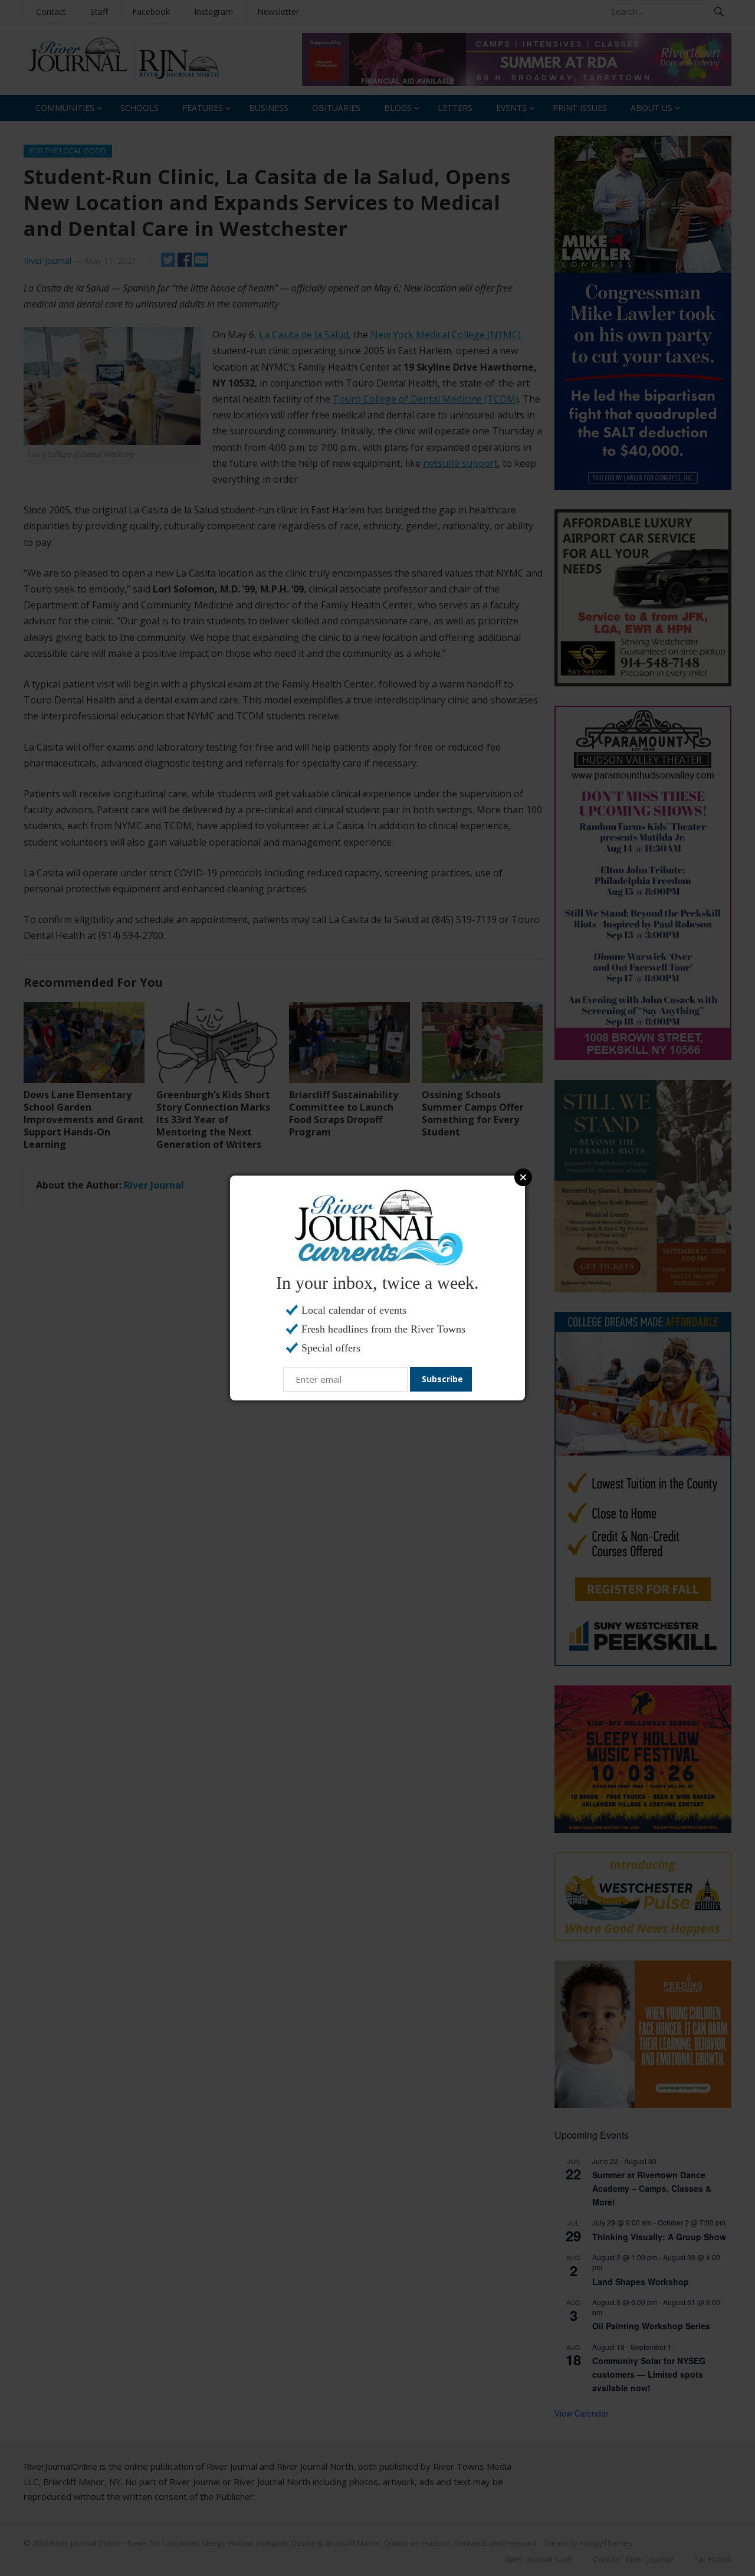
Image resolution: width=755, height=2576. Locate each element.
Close (523, 1177)
